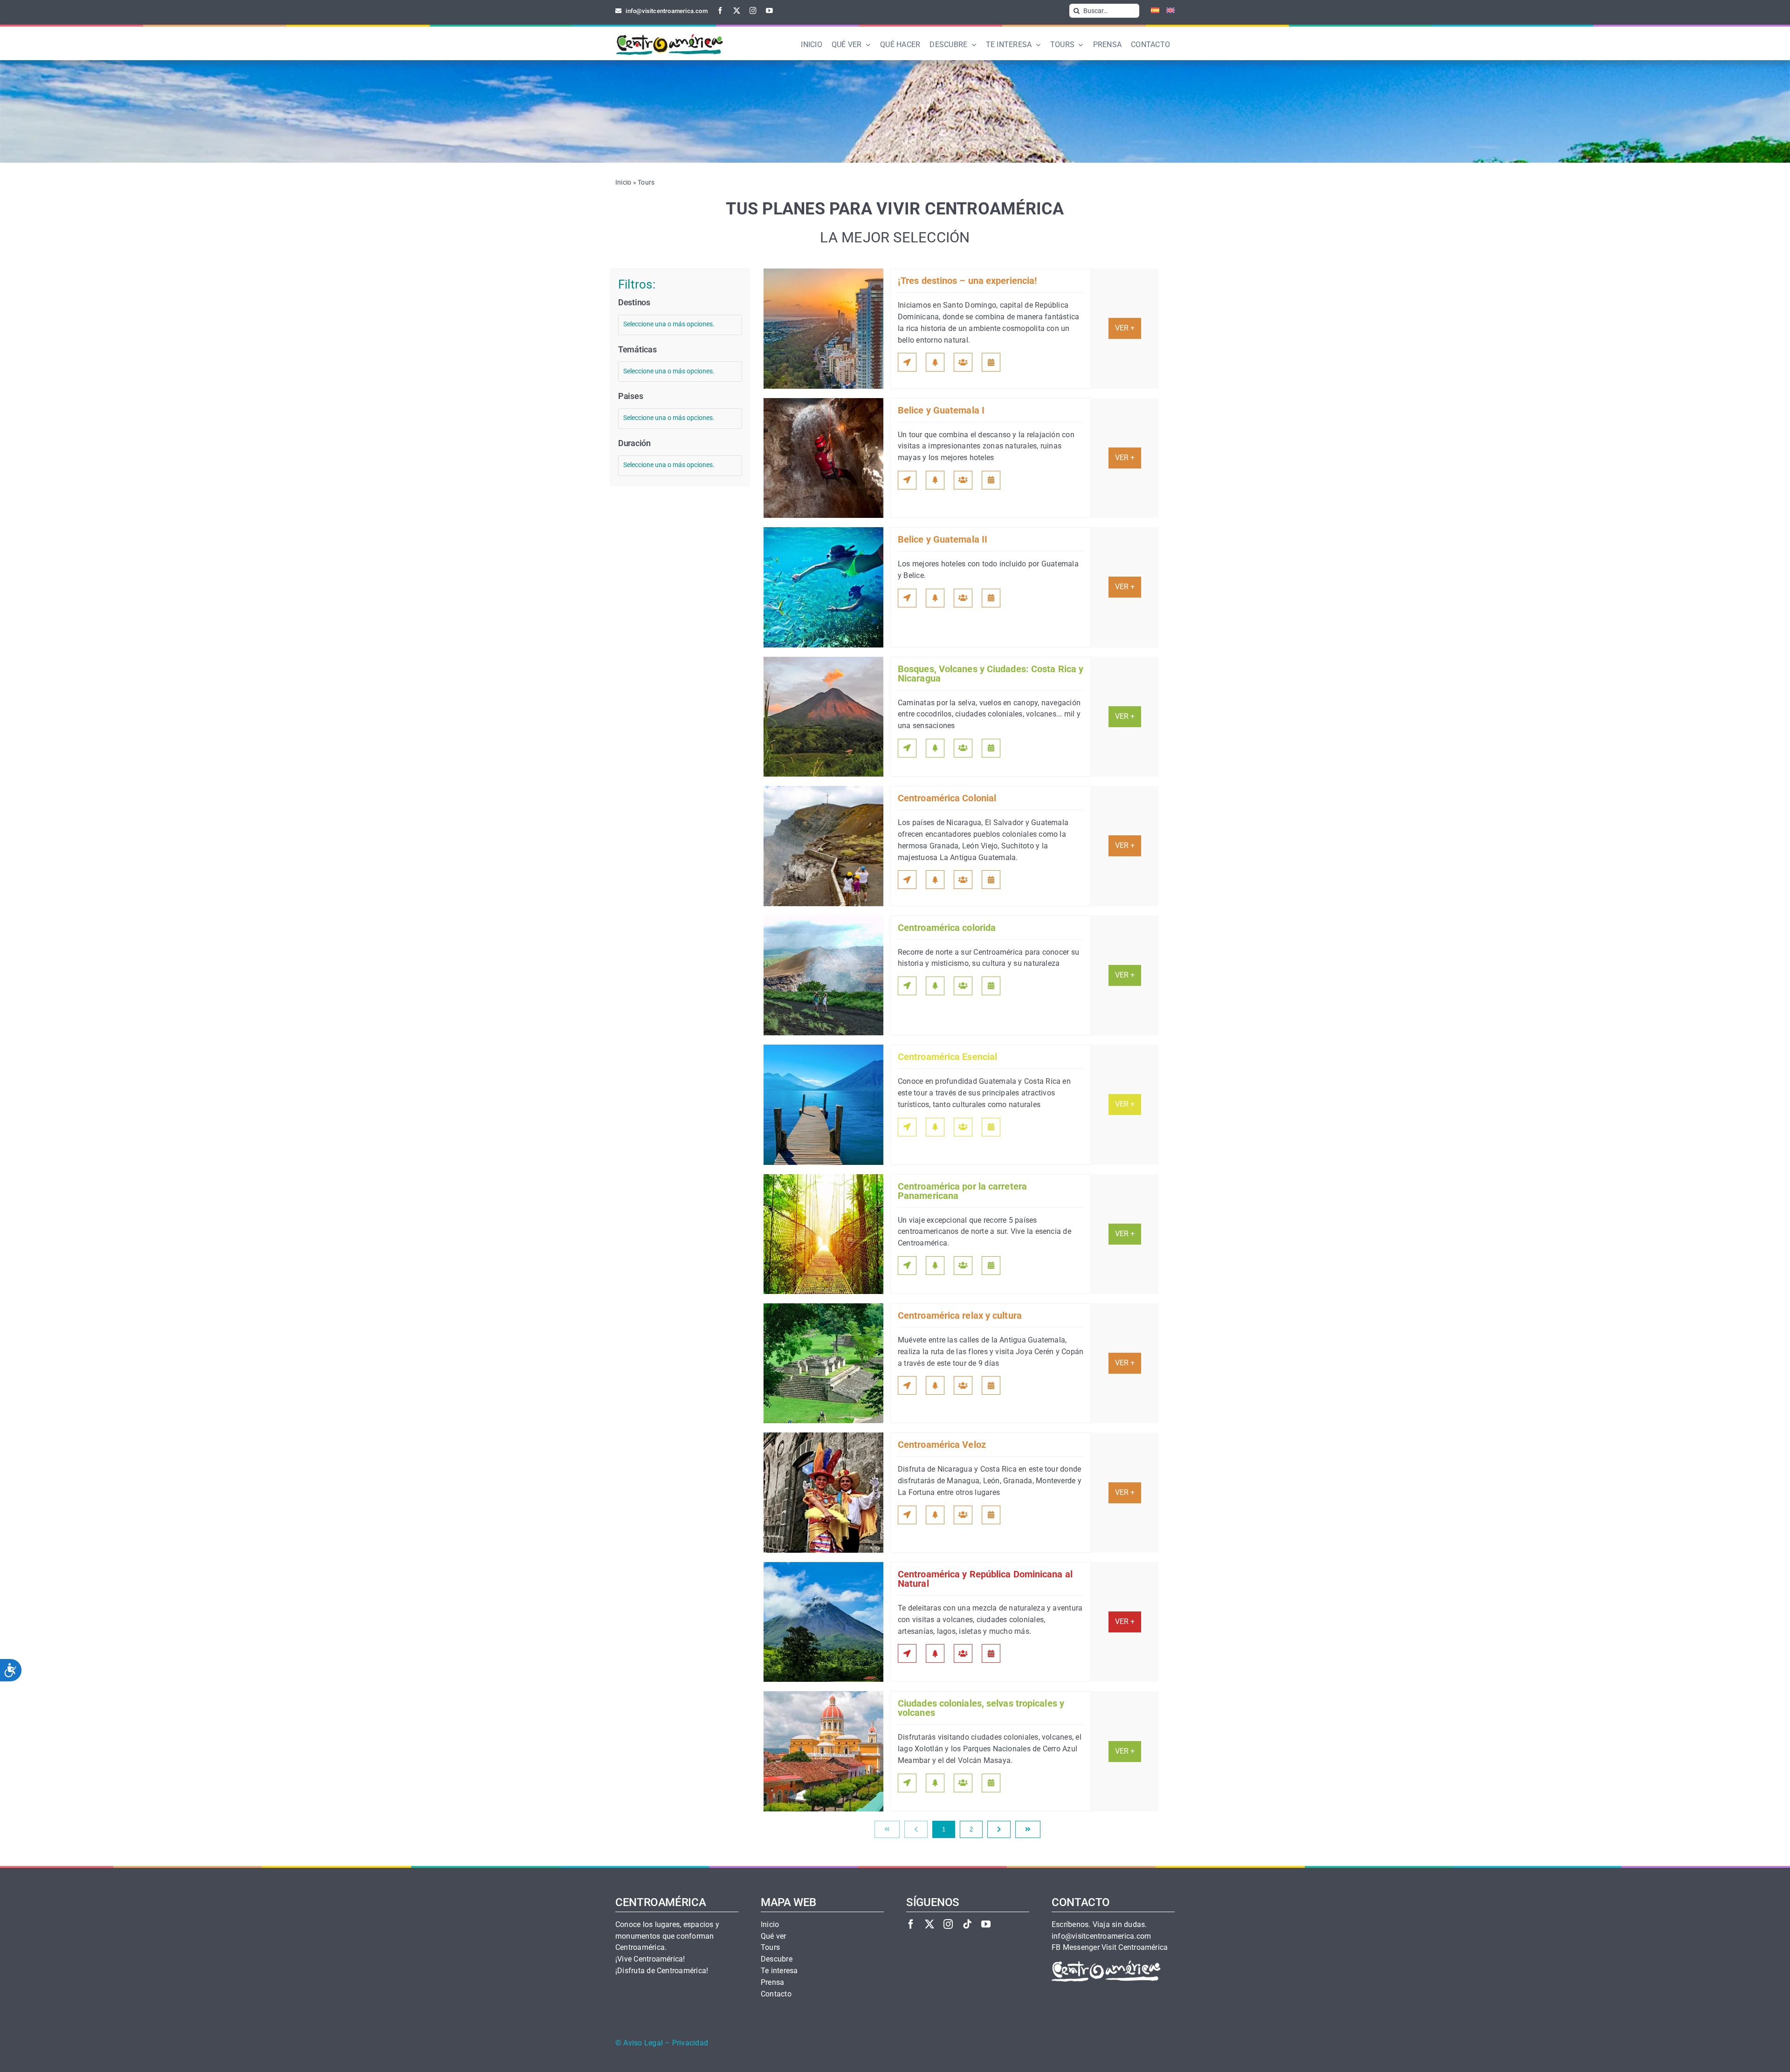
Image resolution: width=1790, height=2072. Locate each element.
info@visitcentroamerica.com (1101, 1936)
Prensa (772, 1983)
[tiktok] (967, 1924)
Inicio (623, 182)
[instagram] (753, 10)
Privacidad (690, 2043)
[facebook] (720, 10)
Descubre (777, 1959)
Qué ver (774, 1936)
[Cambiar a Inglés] (1167, 11)
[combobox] (680, 325)
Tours (770, 1948)
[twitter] (737, 10)
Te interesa (779, 1971)
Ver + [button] (1125, 328)
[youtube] (769, 10)
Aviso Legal (643, 2043)
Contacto (776, 1994)
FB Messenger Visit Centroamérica (1110, 1948)
